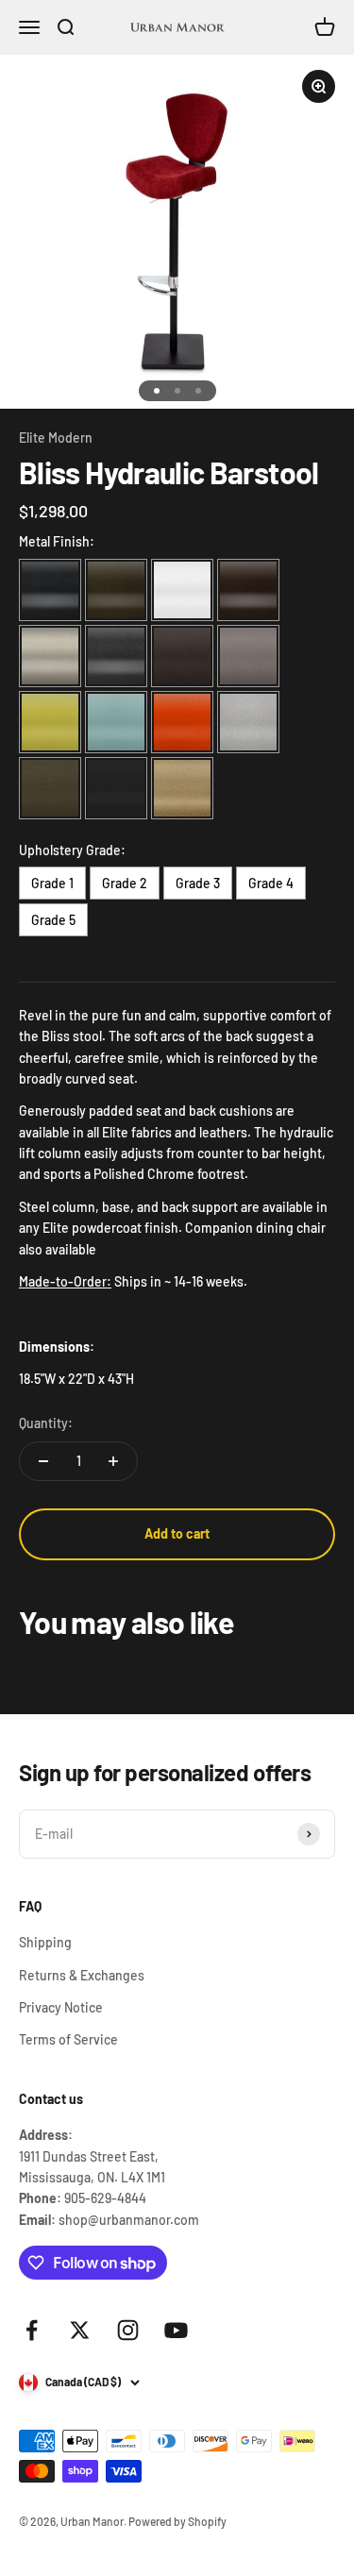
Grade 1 (52, 883)
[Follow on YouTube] (176, 2330)
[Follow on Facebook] (32, 2330)
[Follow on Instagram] (128, 2330)
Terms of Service (68, 2039)
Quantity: (46, 1423)
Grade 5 (53, 920)
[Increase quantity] (113, 1461)
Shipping (45, 1942)
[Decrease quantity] (43, 1461)
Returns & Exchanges (82, 1975)
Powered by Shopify (177, 2521)
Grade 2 (125, 883)
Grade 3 (198, 883)
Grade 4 (271, 883)
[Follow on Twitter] (80, 2330)
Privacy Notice (61, 2007)
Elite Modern (56, 438)
